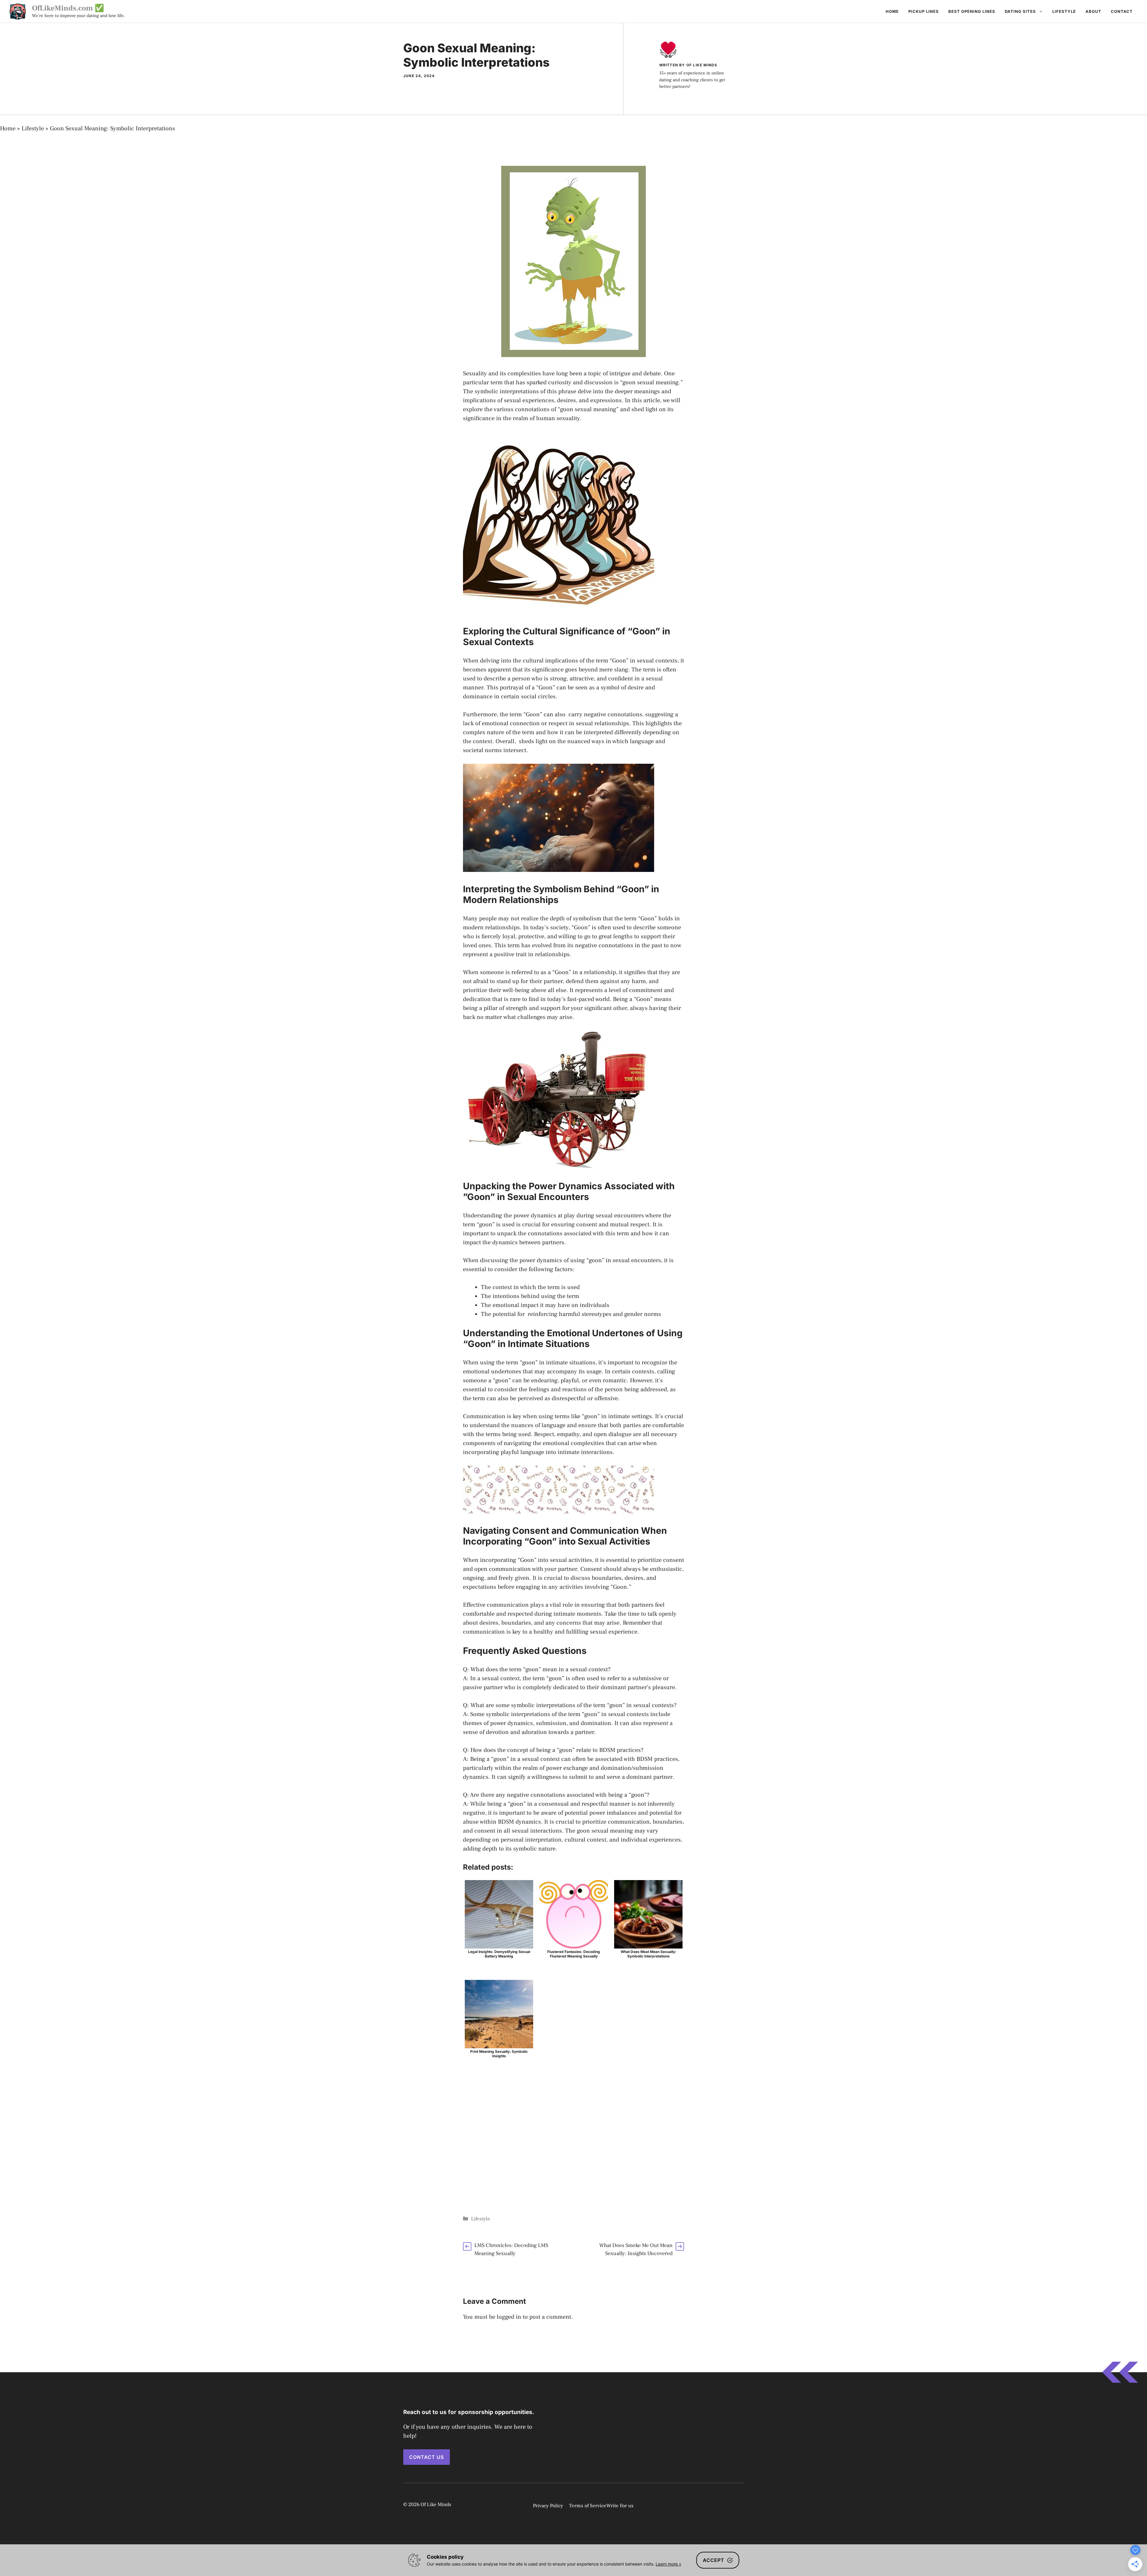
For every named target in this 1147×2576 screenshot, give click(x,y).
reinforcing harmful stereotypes (570, 1314)
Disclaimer (729, 2505)
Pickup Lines (924, 11)
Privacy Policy (548, 2506)
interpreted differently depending (627, 732)
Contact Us (427, 2457)
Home (892, 11)
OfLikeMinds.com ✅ (68, 8)
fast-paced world (588, 999)
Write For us (620, 2506)
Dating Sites (1020, 11)
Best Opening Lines (972, 11)
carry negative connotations (605, 714)
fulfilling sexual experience (602, 1632)
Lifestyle (1064, 11)
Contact (1122, 11)
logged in (509, 2317)
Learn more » (668, 2564)
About (1093, 11)
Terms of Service (588, 2506)
